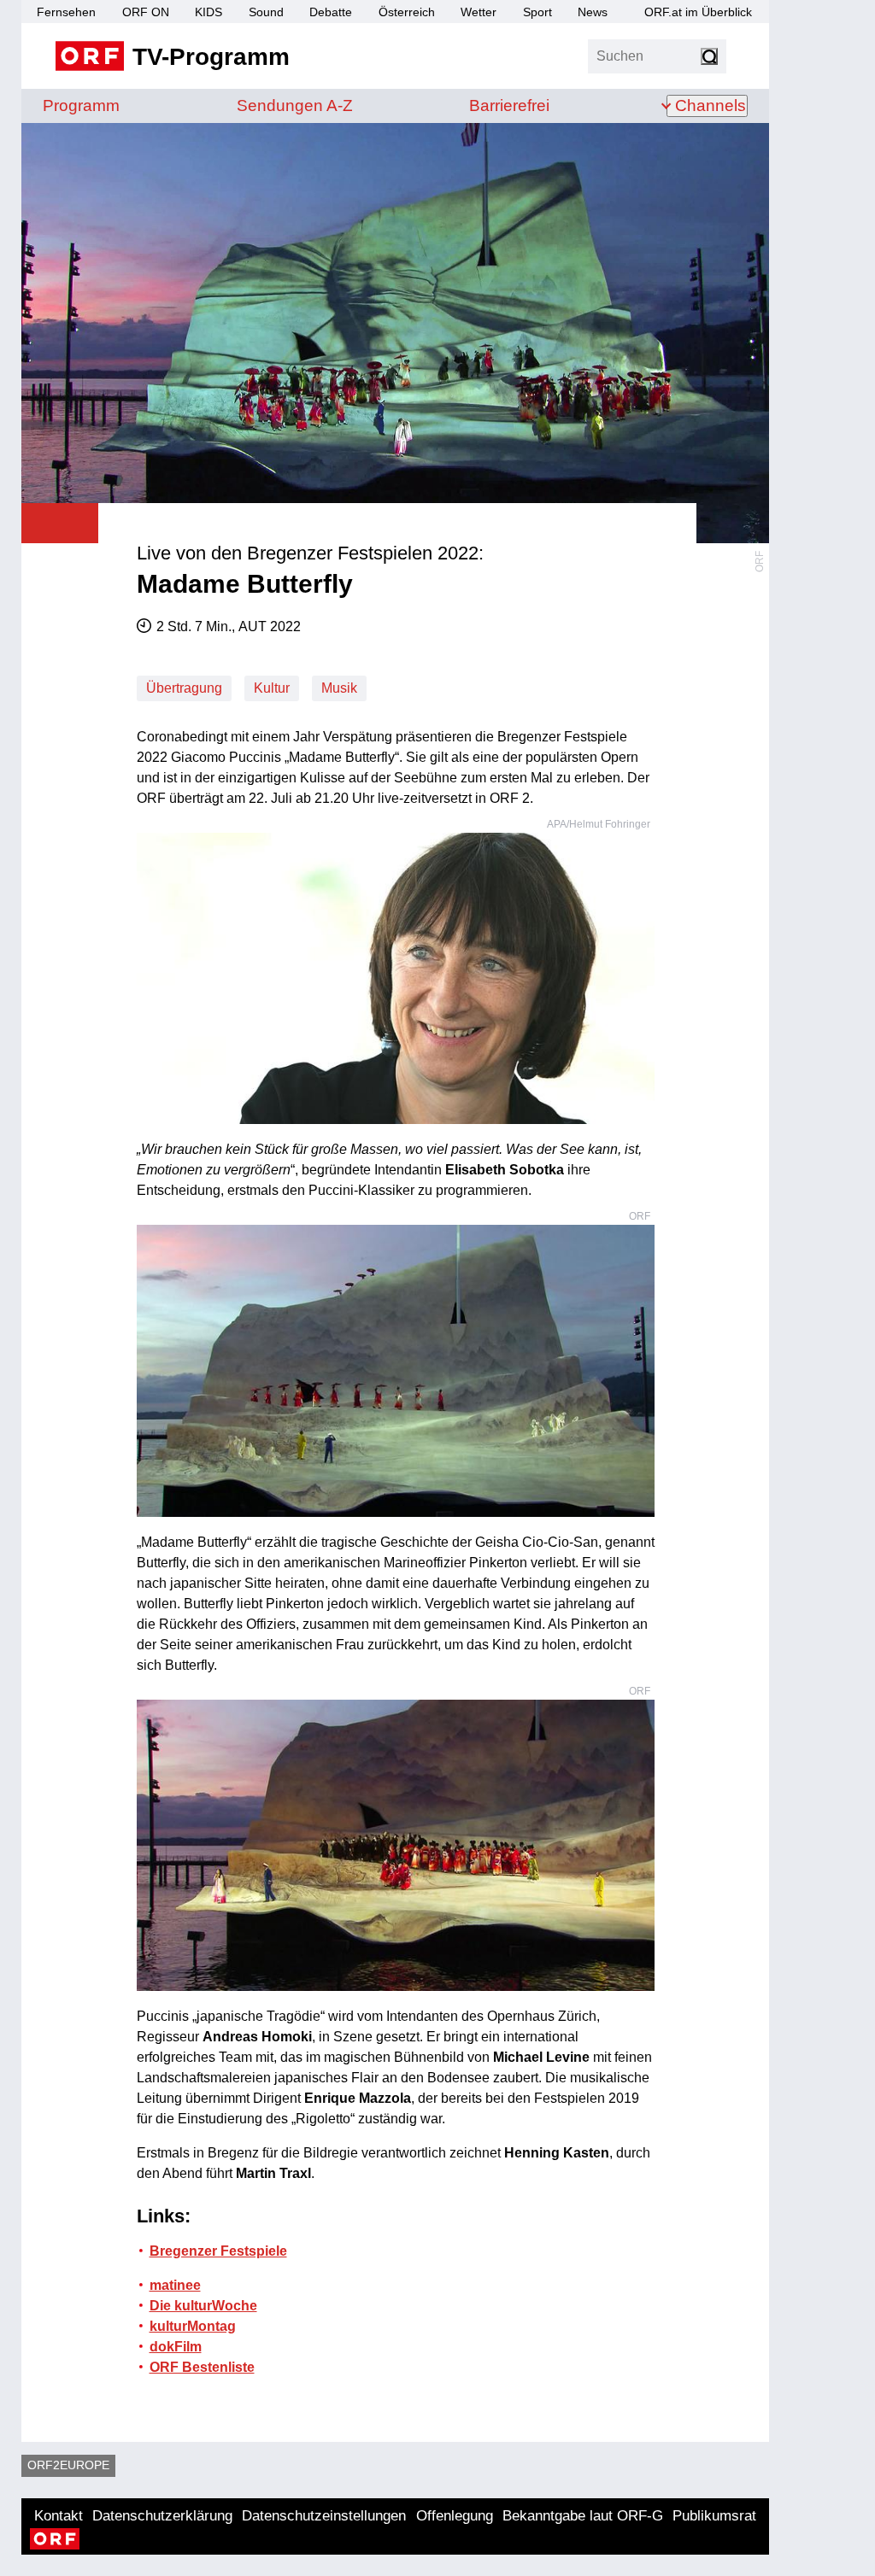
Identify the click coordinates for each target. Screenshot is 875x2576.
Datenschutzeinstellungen (324, 2516)
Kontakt (59, 2516)
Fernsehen (66, 12)
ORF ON (146, 12)
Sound (266, 12)
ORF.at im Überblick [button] (698, 12)
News (593, 12)
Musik (339, 688)
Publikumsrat (714, 2516)
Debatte (331, 12)
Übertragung (184, 688)
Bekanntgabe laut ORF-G (583, 2516)
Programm (81, 105)
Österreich (407, 12)
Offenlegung (455, 2516)
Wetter (479, 12)
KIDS (208, 12)
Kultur (272, 688)
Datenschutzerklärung (162, 2516)
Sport (537, 12)
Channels (711, 105)
